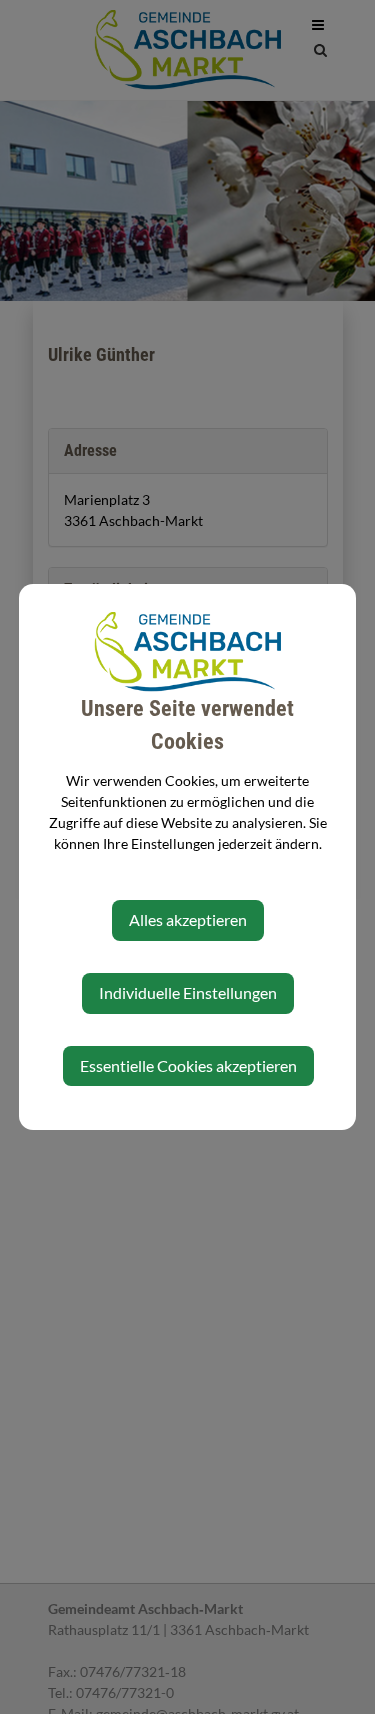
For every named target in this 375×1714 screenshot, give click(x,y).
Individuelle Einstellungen (188, 992)
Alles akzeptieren (188, 919)
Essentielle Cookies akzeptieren (188, 1065)
